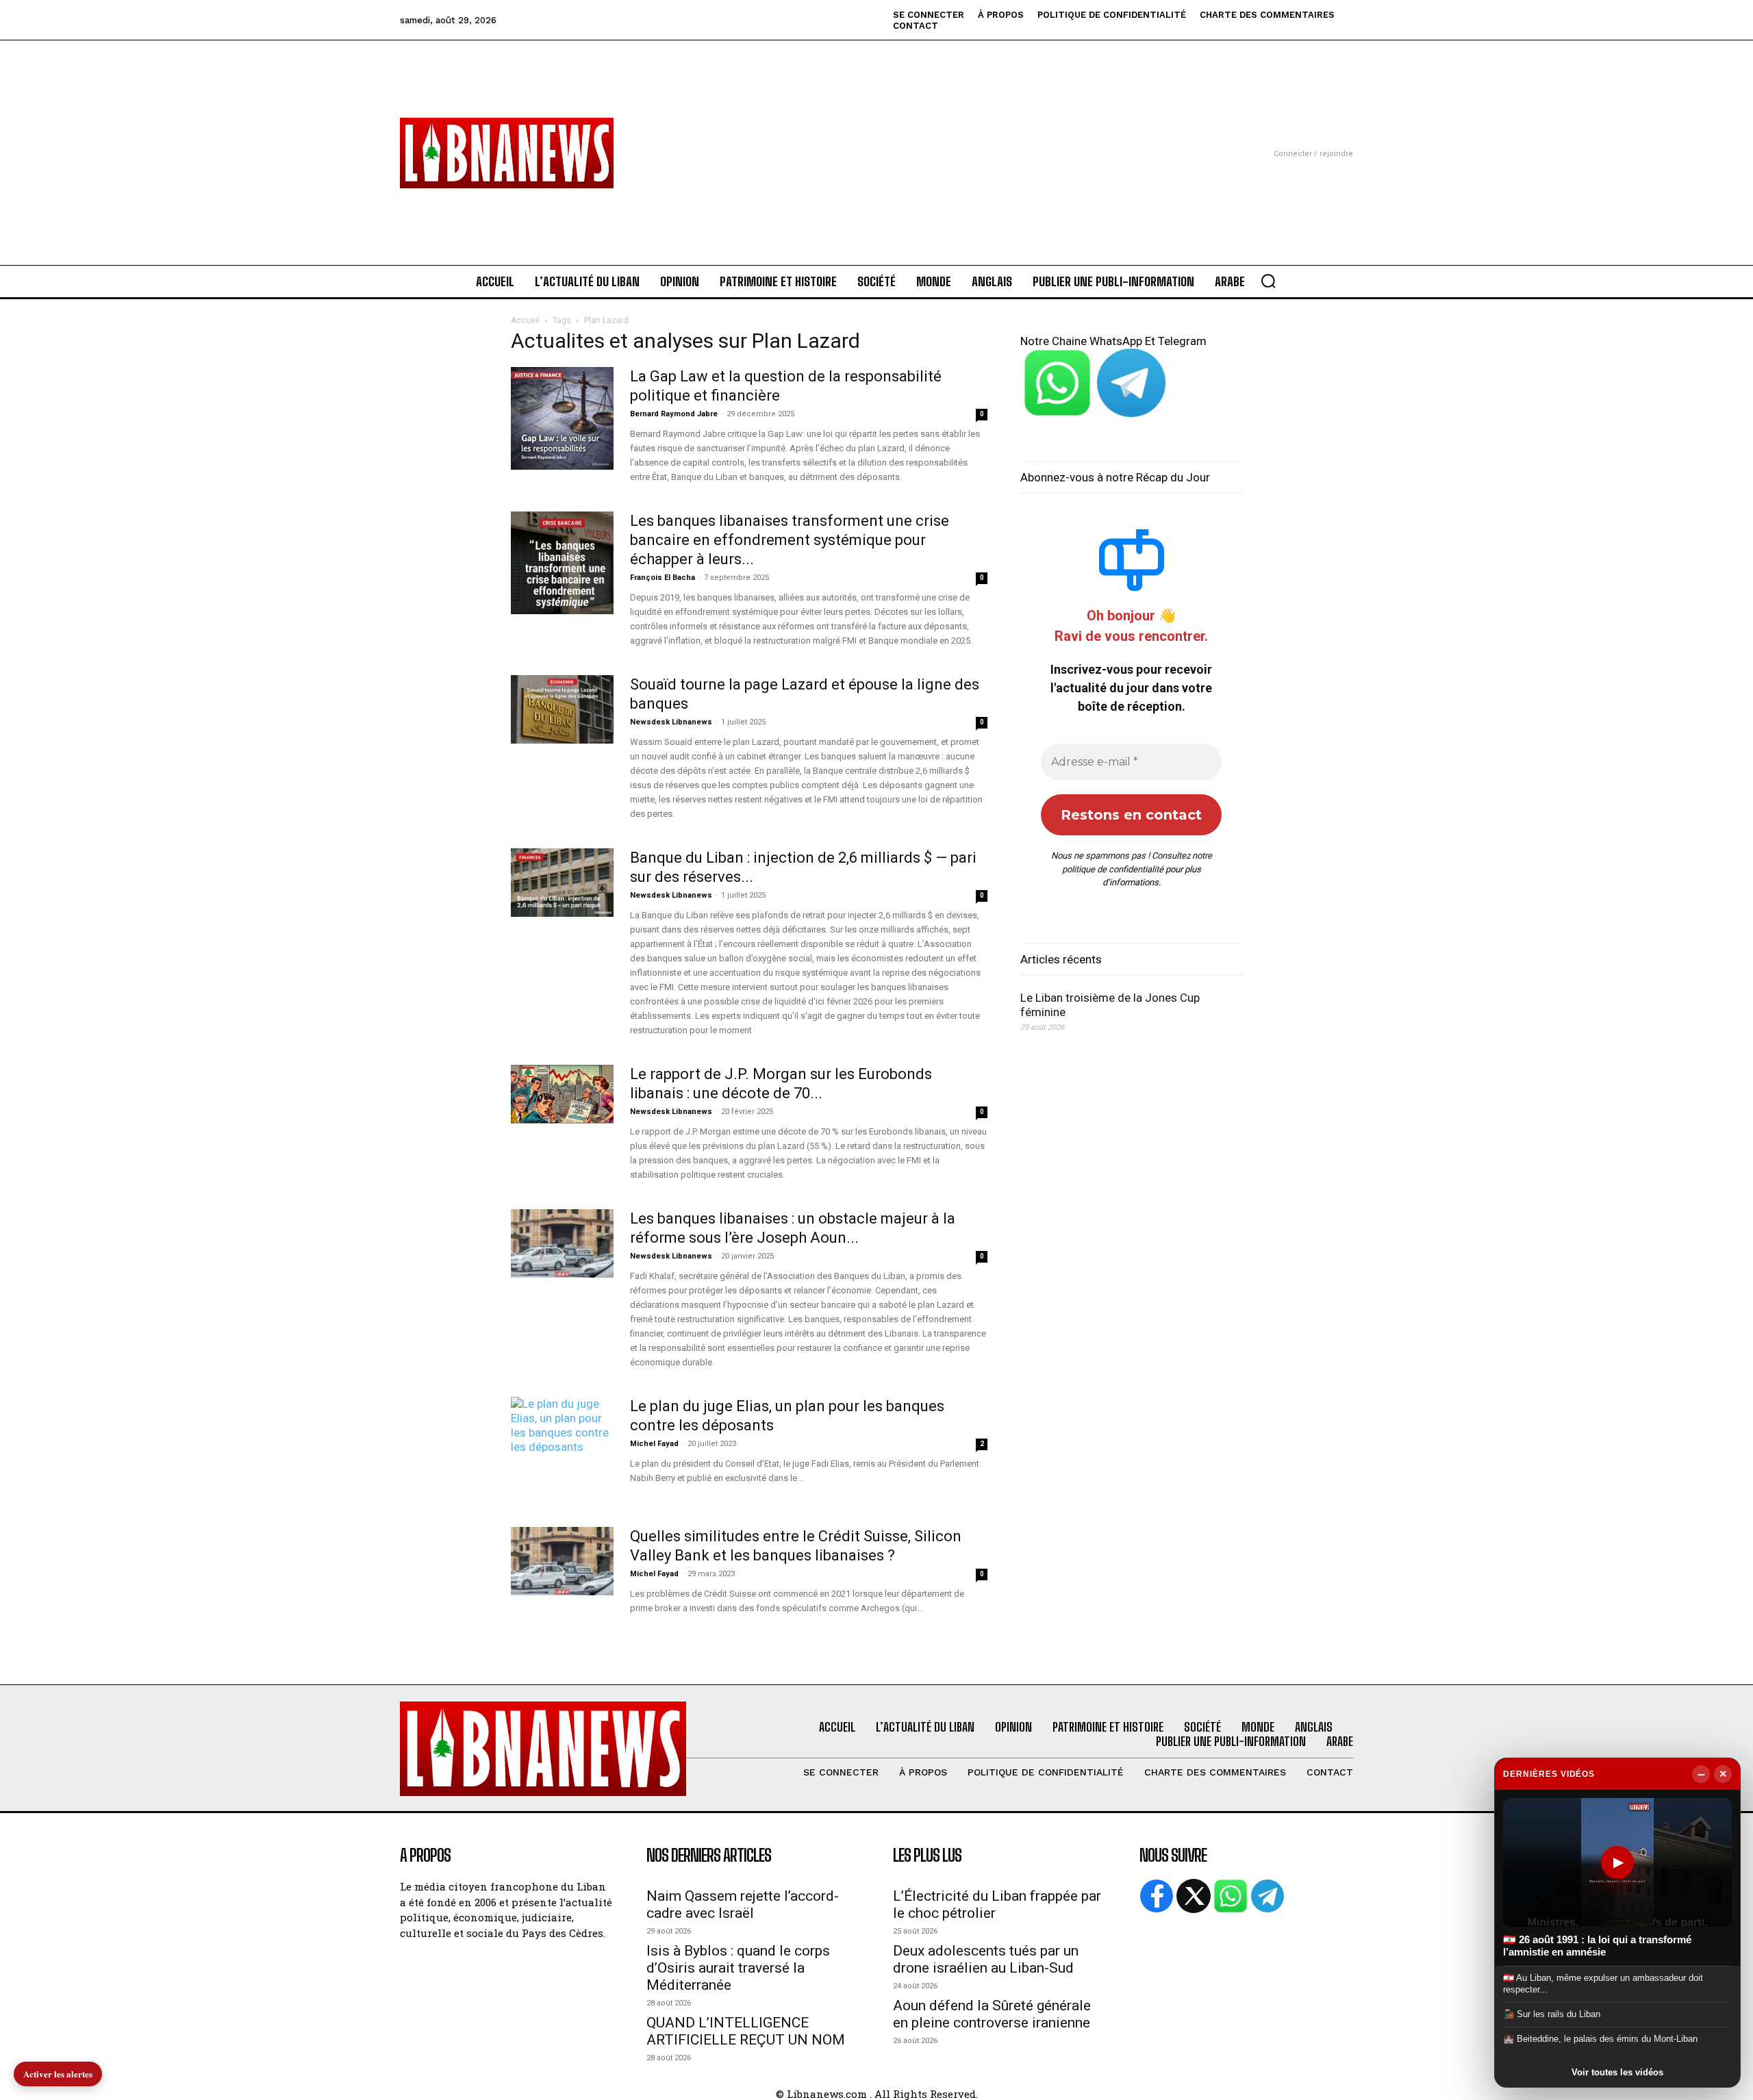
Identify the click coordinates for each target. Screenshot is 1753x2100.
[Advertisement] (876, 136)
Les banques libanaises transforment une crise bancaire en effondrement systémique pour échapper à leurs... (790, 540)
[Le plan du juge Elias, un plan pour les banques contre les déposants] (562, 1431)
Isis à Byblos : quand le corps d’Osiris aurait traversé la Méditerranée (738, 1968)
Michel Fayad (654, 1444)
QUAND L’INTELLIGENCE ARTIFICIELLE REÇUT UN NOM (746, 2031)
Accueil (525, 320)
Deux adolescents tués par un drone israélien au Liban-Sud (986, 1959)
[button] (1268, 281)
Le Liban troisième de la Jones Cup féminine (1110, 1005)
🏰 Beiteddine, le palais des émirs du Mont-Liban (1600, 2039)
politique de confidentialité (1113, 869)
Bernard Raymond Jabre (674, 414)
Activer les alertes (58, 2074)
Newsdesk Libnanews (671, 722)
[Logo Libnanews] (507, 153)
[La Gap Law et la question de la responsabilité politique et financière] (562, 418)
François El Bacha (663, 578)
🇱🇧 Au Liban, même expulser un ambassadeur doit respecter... (1603, 1983)
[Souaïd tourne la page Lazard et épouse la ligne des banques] (562, 709)
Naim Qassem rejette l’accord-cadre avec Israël (743, 1905)
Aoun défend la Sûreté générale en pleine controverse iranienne (992, 2014)
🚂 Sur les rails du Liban (1552, 2014)
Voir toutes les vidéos (1617, 2072)
